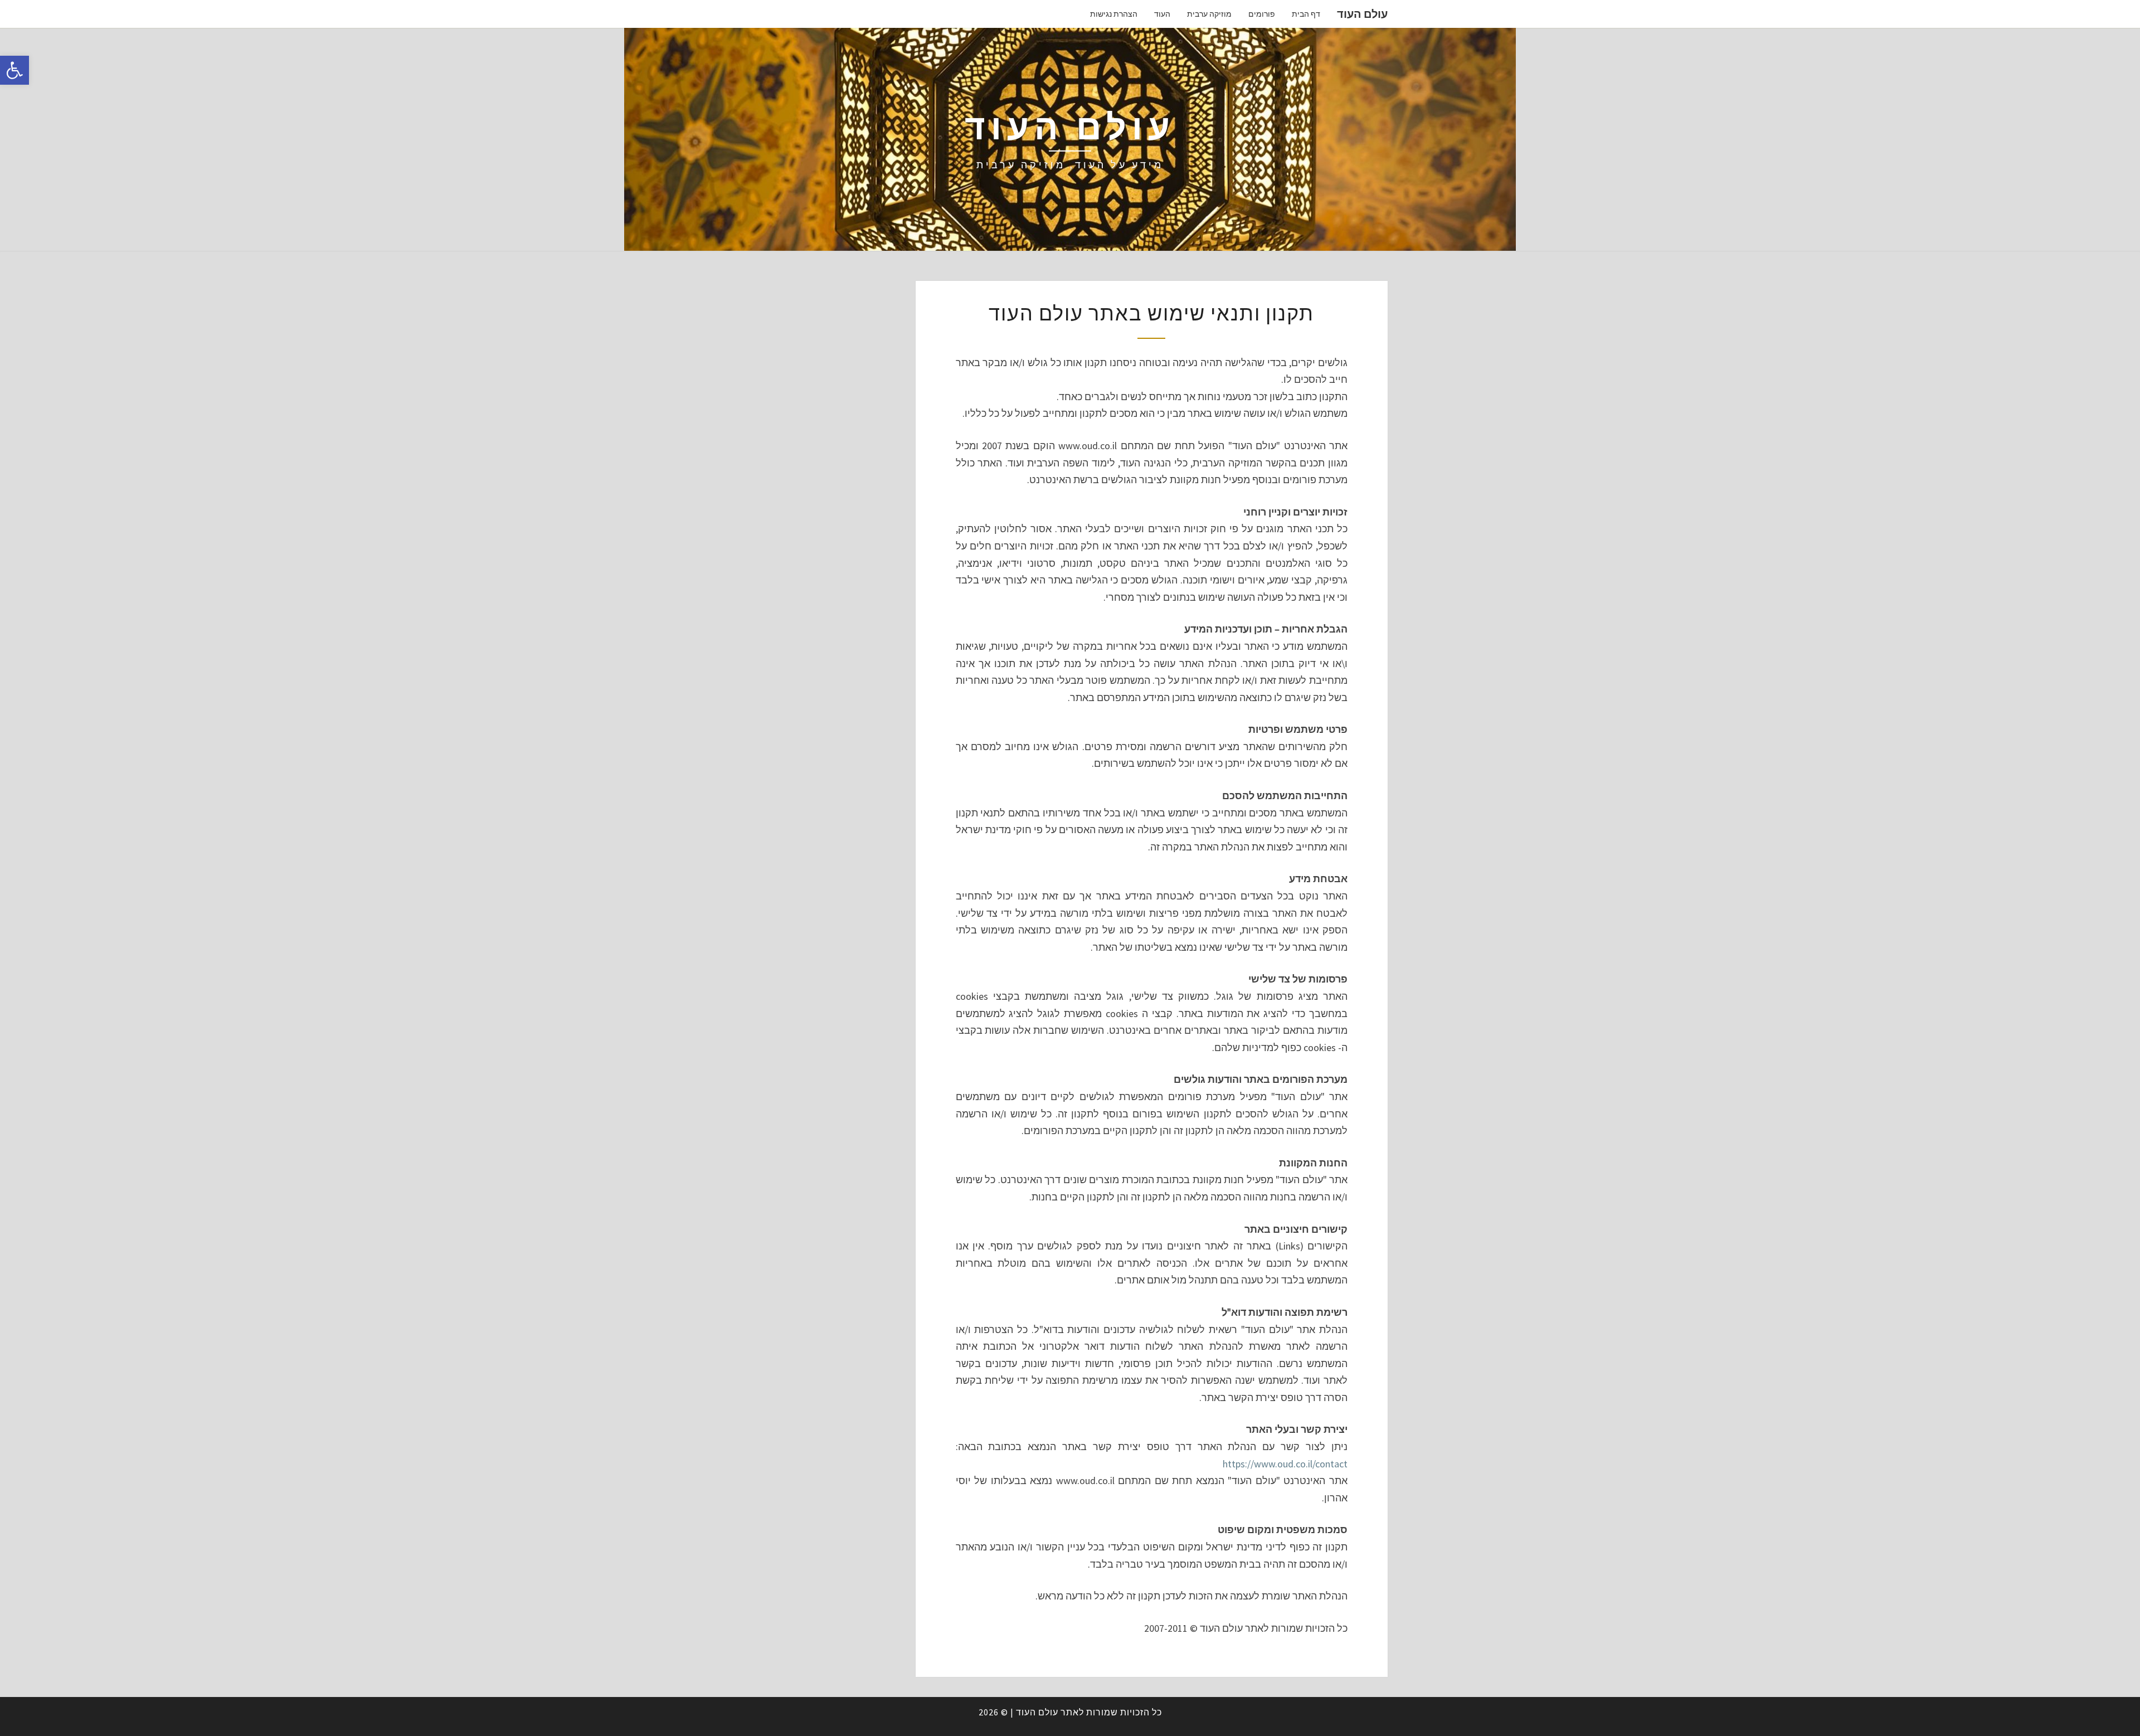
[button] (14, 70)
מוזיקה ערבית (1209, 14)
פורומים (1262, 14)
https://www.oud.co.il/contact (1285, 1464)
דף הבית (1306, 14)
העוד (1162, 14)
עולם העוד (1362, 14)
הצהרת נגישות (1114, 14)
